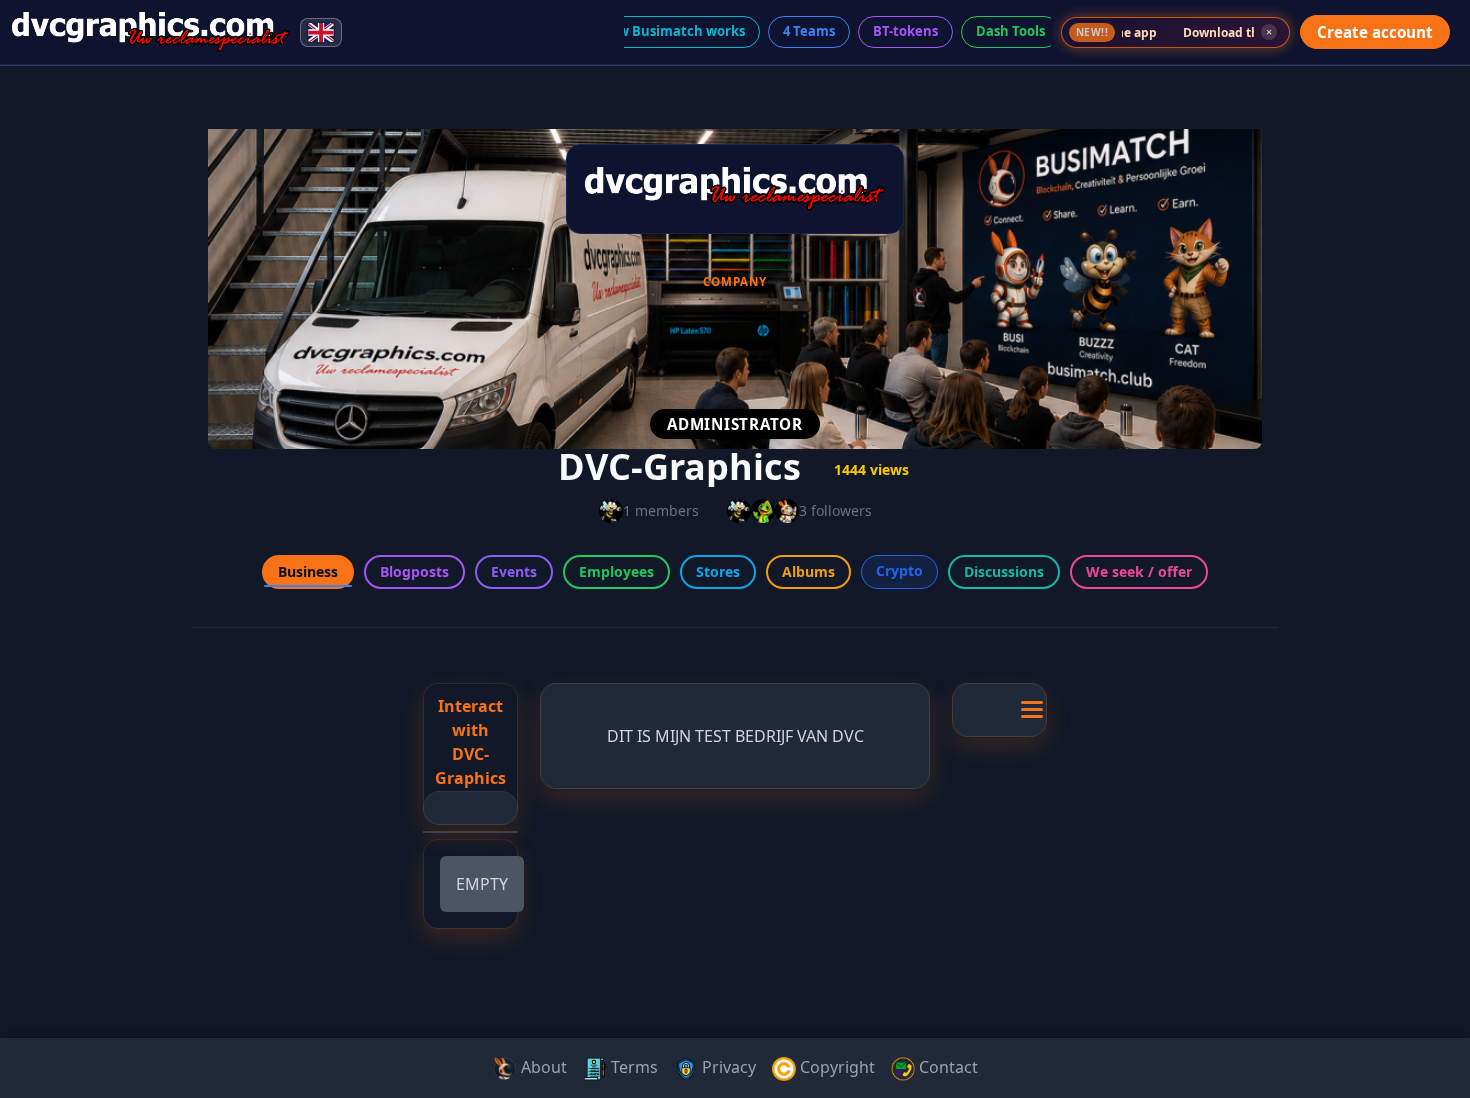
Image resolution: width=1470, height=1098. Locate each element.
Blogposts (414, 571)
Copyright (835, 1067)
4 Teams (809, 31)
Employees (616, 571)
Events (514, 571)
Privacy (727, 1067)
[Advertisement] (88, 384)
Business (308, 571)
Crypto (899, 570)
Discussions (1004, 571)
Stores (718, 571)
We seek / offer (1139, 571)
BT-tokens (905, 31)
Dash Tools (1010, 31)
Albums (808, 571)
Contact (946, 1067)
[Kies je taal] (321, 32)
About (542, 1067)
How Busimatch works (672, 31)
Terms (632, 1067)
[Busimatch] (151, 32)
